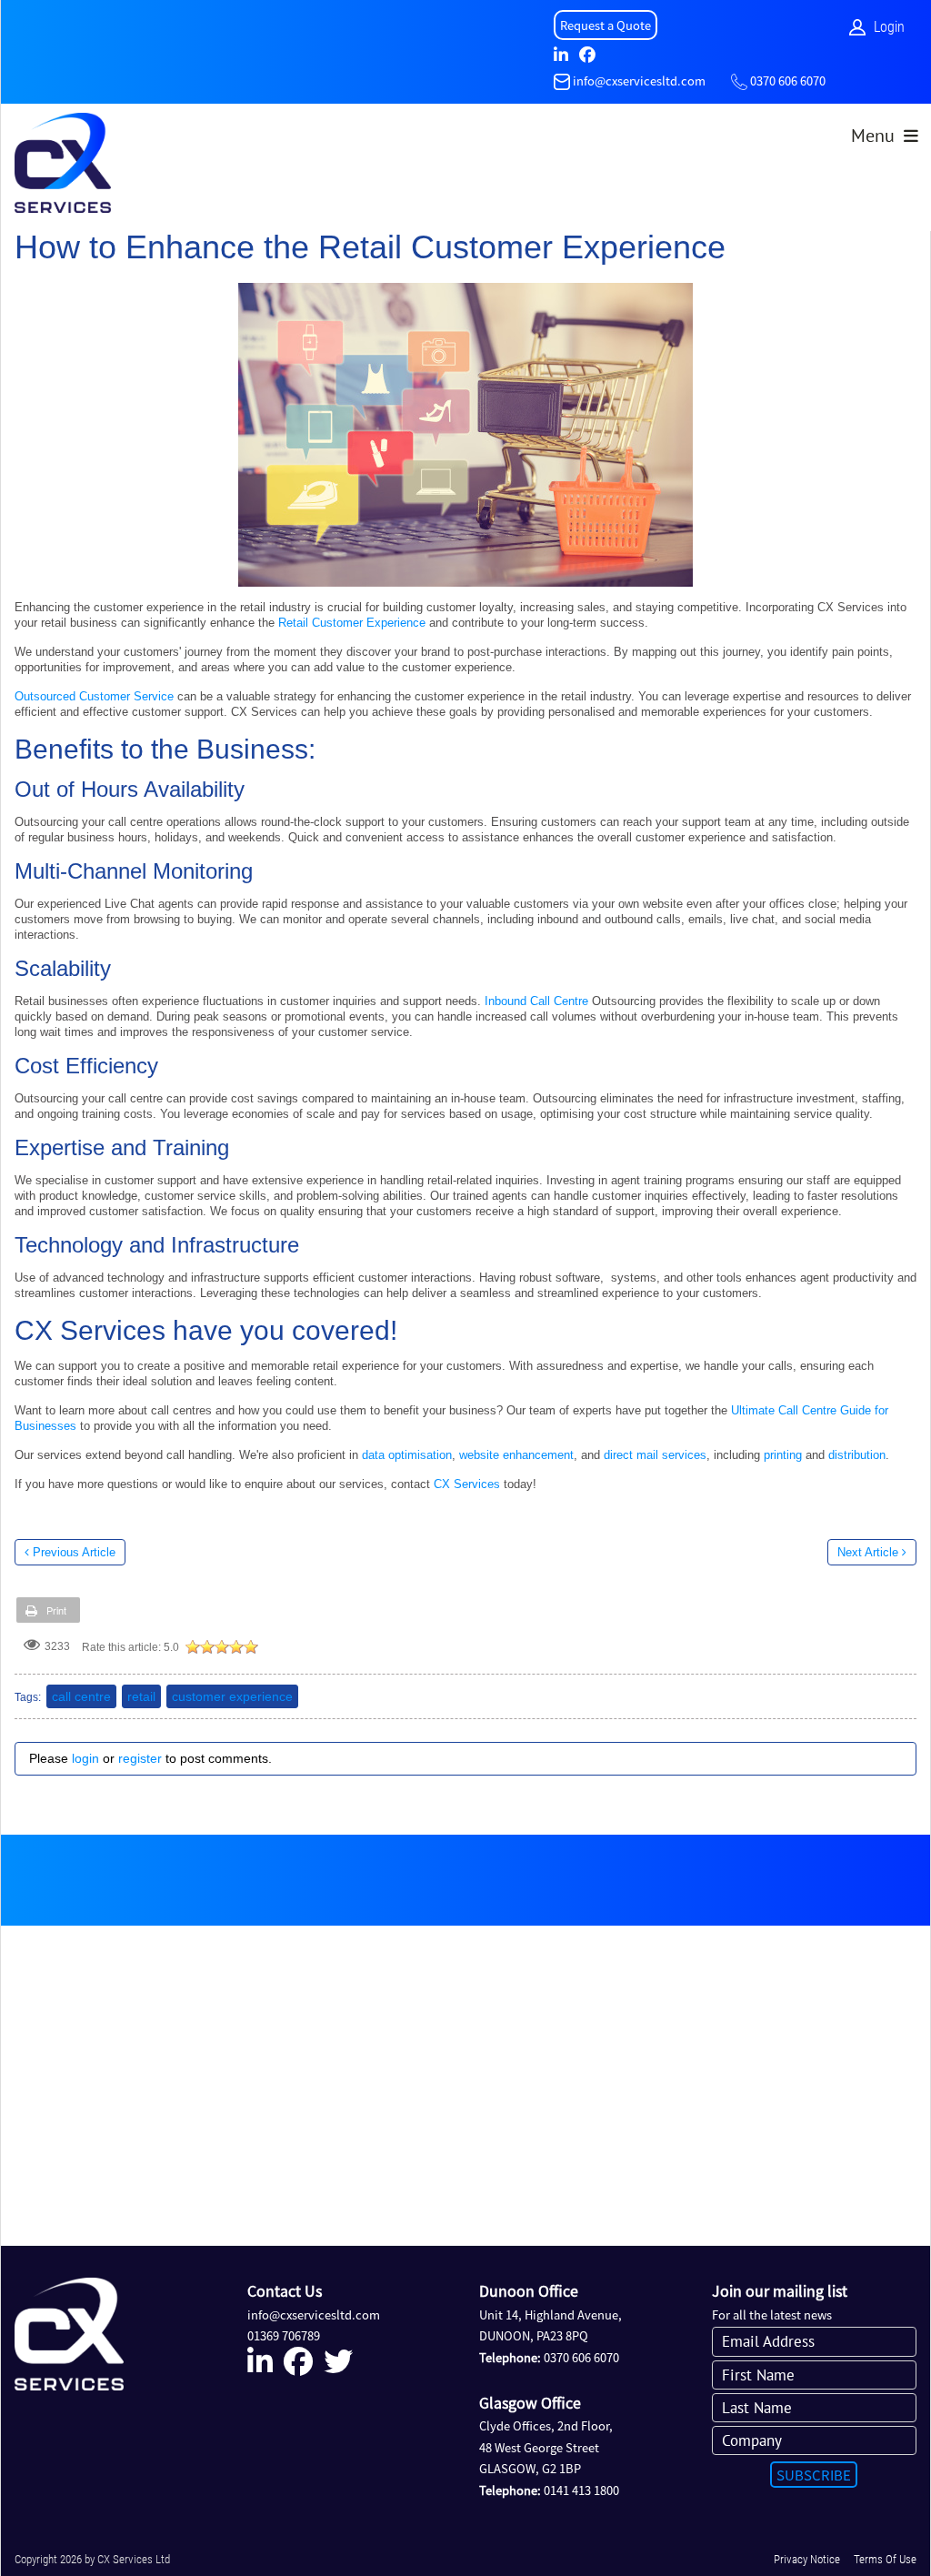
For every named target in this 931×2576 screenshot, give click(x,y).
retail (141, 1696)
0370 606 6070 (788, 80)
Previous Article (74, 1552)
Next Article (868, 1552)
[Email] (562, 80)
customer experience (232, 1696)
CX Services (467, 1484)
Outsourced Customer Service (94, 696)
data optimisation (407, 1455)
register (140, 1758)
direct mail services (655, 1455)
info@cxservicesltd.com (639, 80)
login (85, 1758)
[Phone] (739, 80)
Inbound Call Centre (536, 1001)
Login (889, 27)
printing (781, 1455)
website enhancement (516, 1455)
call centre (81, 1696)
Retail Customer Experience (352, 623)
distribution (857, 1455)
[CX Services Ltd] (63, 167)
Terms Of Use (885, 2559)
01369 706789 (284, 2335)
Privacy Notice (807, 2559)
